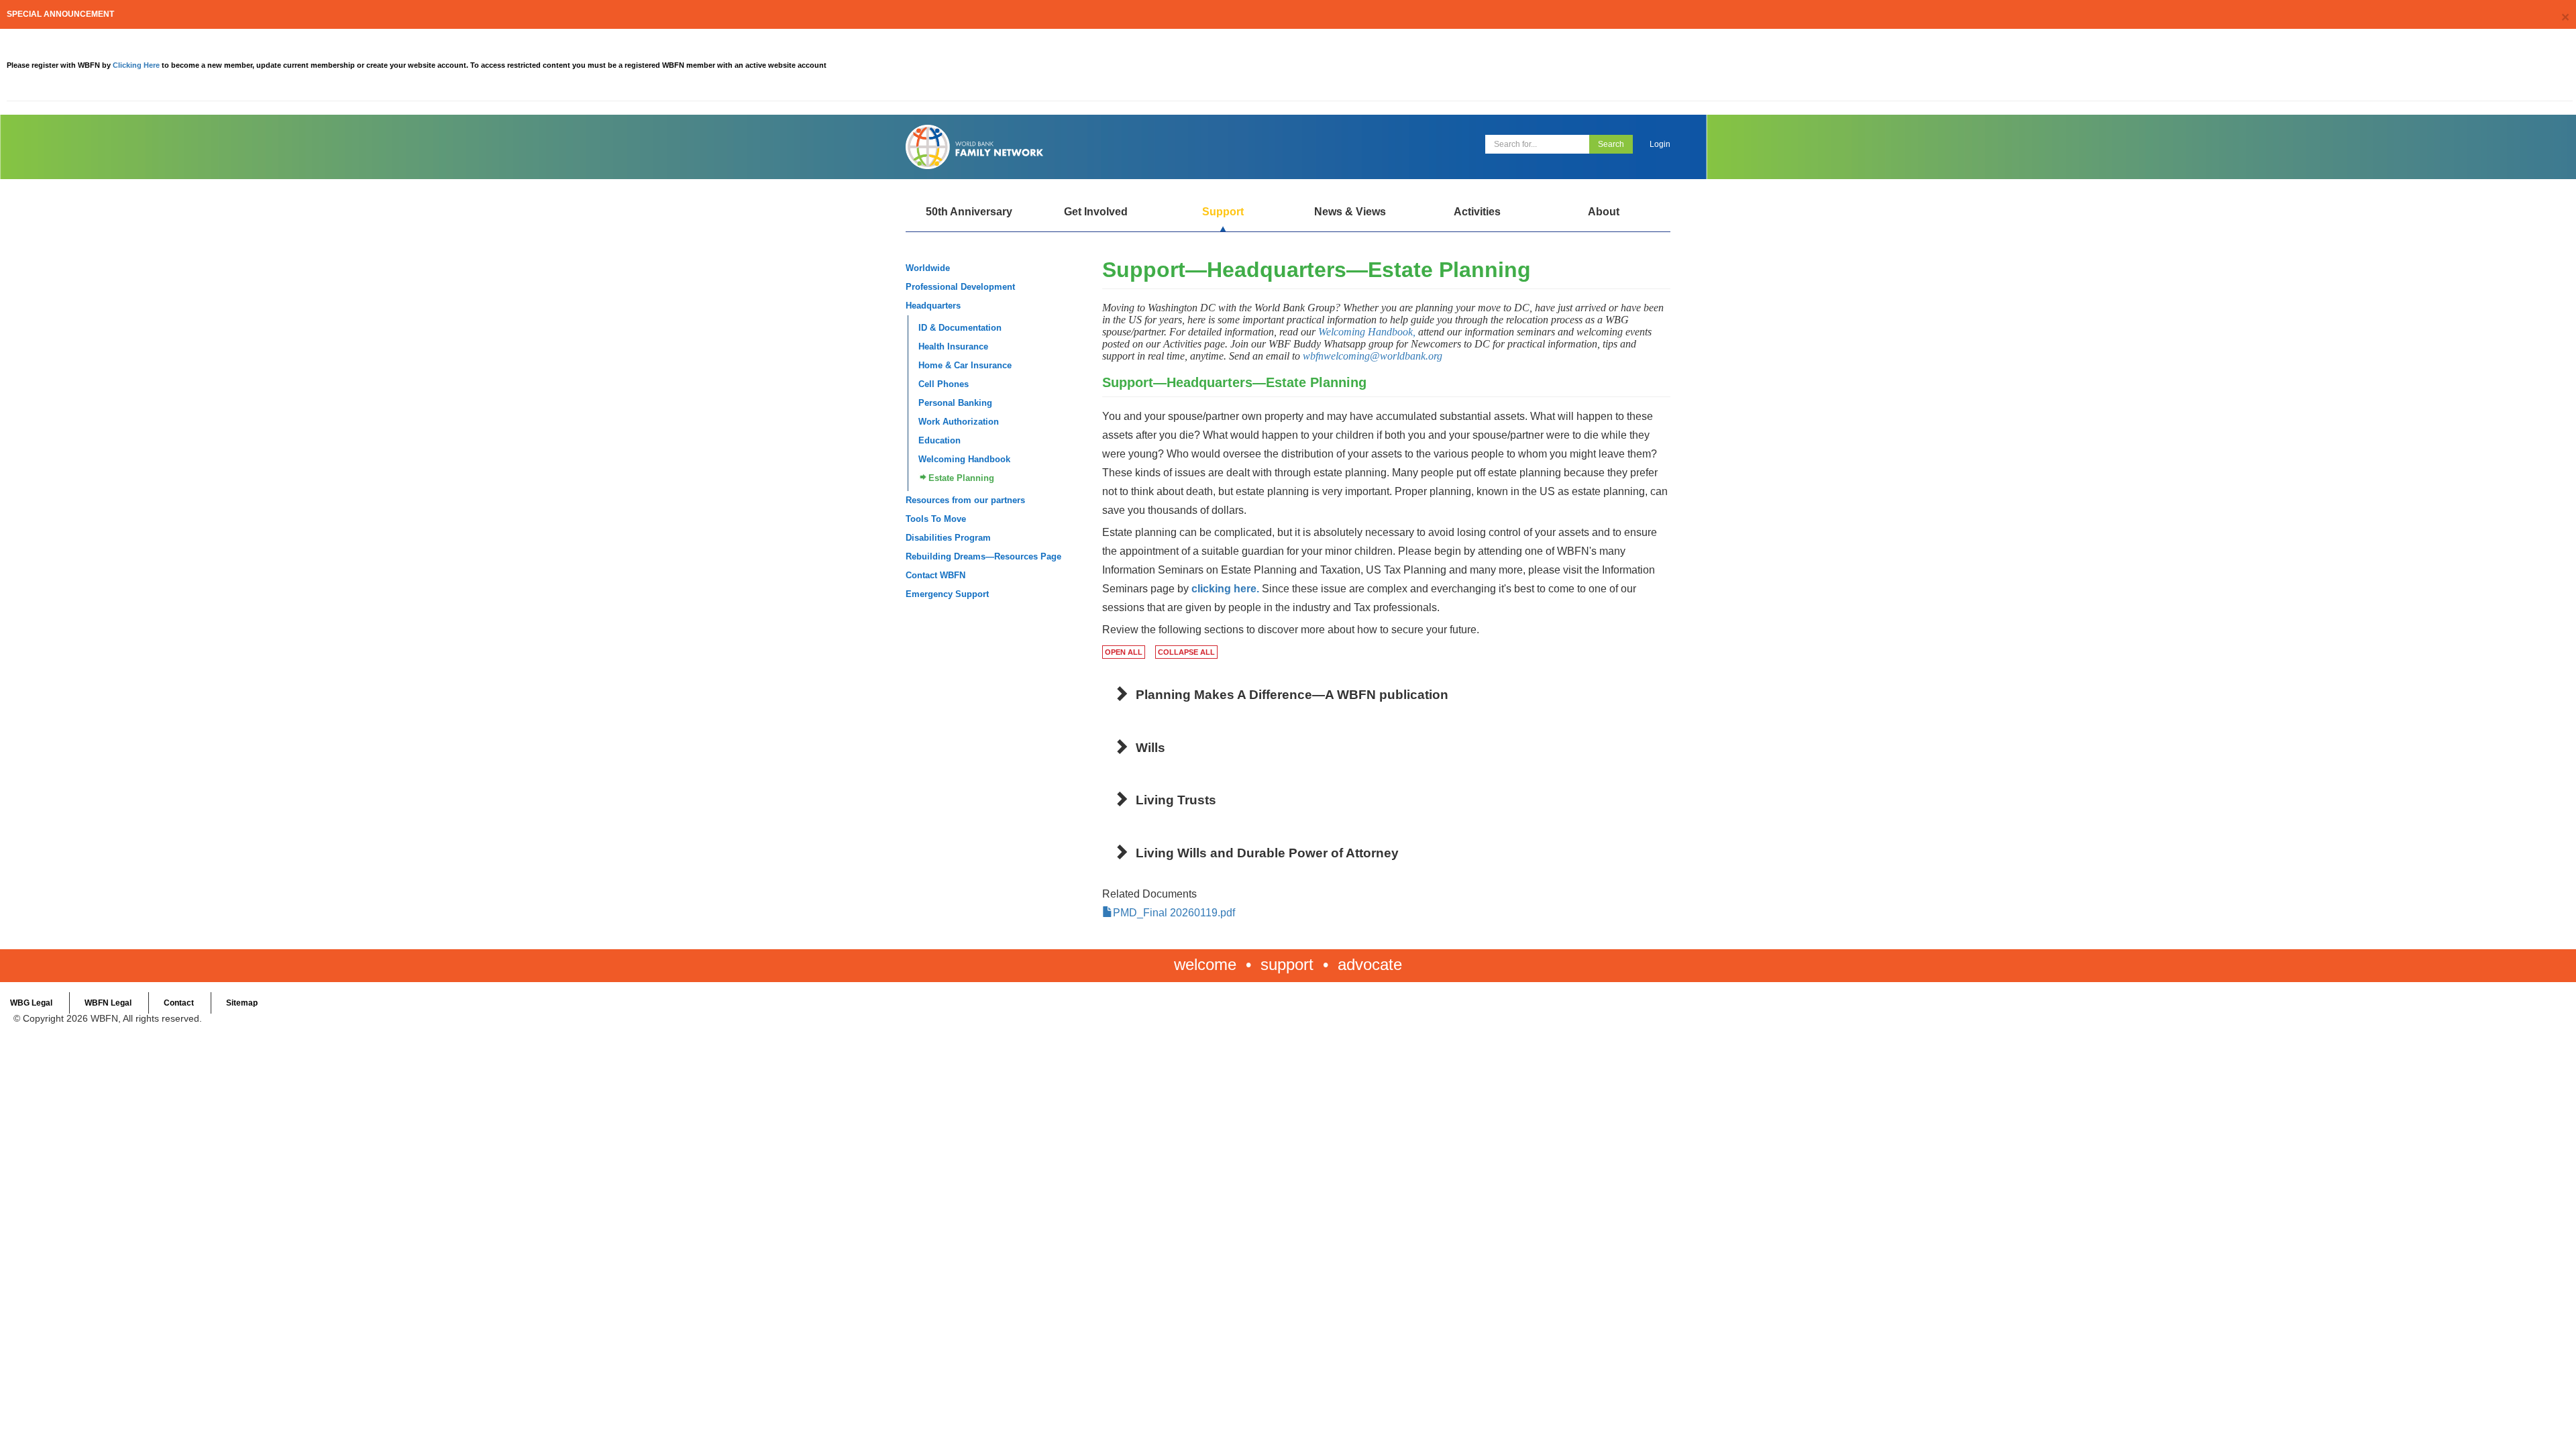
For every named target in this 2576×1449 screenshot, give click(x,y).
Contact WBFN (935, 575)
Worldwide (928, 268)
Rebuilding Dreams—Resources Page (983, 556)
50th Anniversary (969, 212)
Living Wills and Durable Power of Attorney (1267, 853)
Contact (179, 1003)
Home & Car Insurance (965, 365)
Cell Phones (944, 384)
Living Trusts (1176, 800)
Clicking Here (137, 65)
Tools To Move (936, 519)
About (1604, 212)
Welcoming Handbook (964, 459)
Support (1223, 212)
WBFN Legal (108, 1003)
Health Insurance (953, 346)
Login (1660, 144)
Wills (1150, 748)
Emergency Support (947, 594)
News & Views (1350, 212)
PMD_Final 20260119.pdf (1174, 913)
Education (940, 440)
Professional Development (960, 287)
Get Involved (1096, 212)
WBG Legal (31, 1003)
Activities (1477, 212)
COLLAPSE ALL (1186, 652)
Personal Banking (955, 403)
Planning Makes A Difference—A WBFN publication (1292, 695)
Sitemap (242, 1003)
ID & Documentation (960, 328)
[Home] (1092, 147)
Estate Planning (961, 478)
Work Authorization (959, 422)
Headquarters (933, 306)
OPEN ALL (1124, 652)
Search (1611, 144)
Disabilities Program (948, 538)
